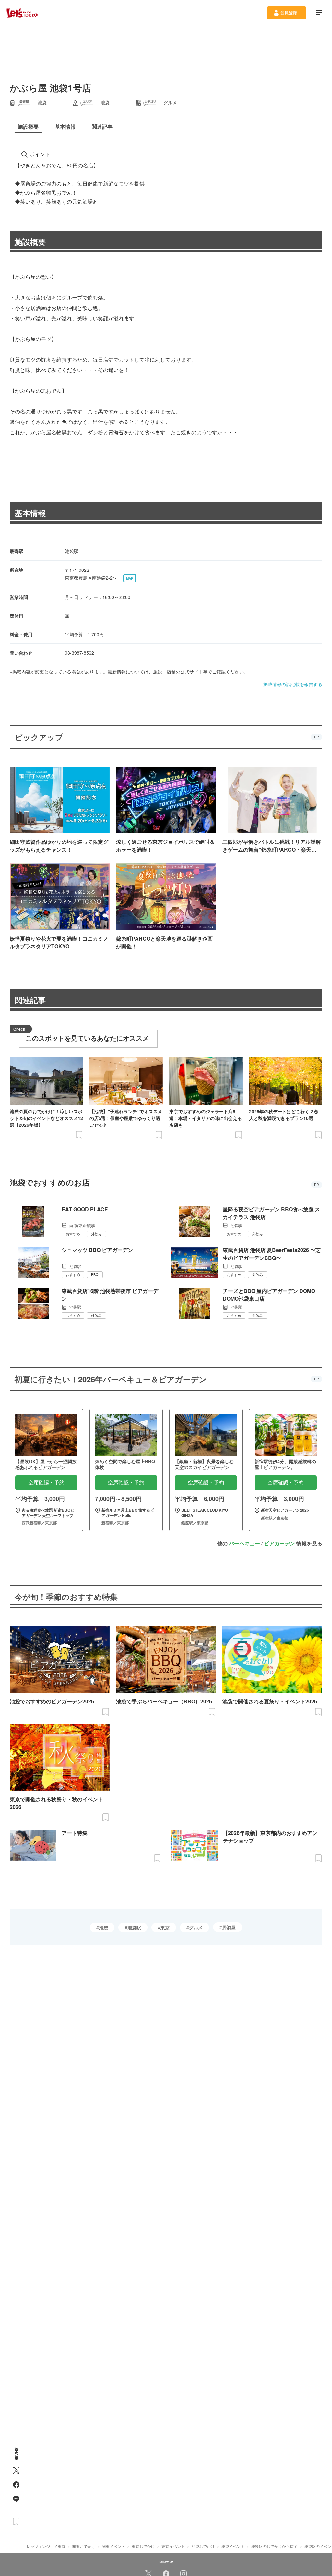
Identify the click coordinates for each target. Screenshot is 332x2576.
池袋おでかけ (203, 2546)
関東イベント (113, 2546)
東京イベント (173, 2546)
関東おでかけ (84, 2546)
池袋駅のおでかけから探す (274, 2546)
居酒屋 (229, 1927)
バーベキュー (244, 1543)
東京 (165, 1927)
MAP (130, 578)
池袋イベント (233, 2546)
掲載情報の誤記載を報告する (293, 684)
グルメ (196, 1927)
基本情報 (30, 513)
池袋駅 (134, 1927)
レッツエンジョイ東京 (46, 2546)
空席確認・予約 (46, 1482)
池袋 (103, 1927)
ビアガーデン (279, 1543)
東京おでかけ (143, 2546)
